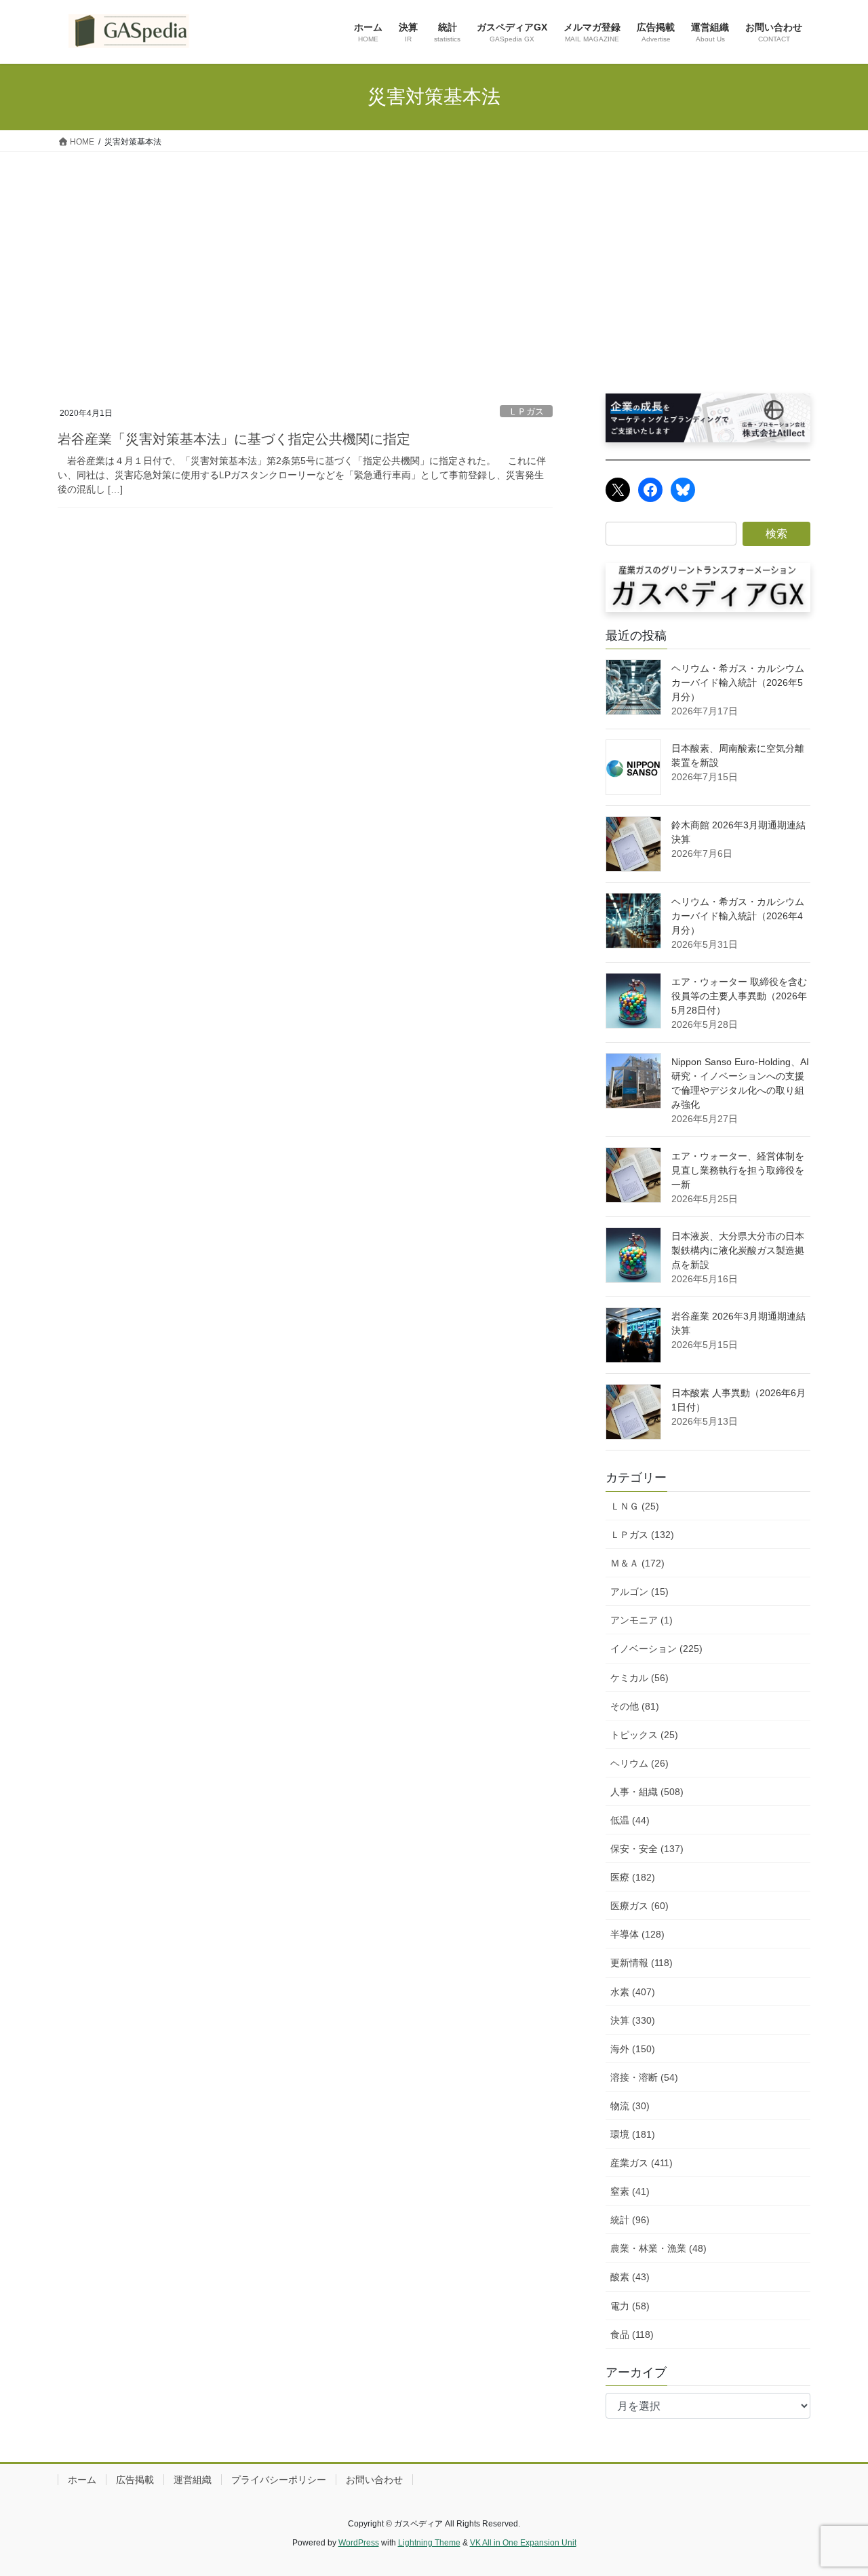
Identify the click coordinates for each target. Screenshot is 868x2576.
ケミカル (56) (639, 1678)
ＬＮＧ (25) (635, 1506)
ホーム (82, 2480)
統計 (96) (630, 2220)
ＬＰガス (526, 411)
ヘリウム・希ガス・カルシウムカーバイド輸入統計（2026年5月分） (738, 683)
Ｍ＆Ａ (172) (637, 1563)
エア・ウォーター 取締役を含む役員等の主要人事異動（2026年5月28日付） (739, 996)
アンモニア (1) (642, 1620)
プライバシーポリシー (279, 2480)
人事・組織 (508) (647, 1792)
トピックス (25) (644, 1735)
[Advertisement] (434, 254)
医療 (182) (633, 1877)
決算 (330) (633, 2020)
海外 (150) (633, 2049)
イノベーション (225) (656, 1649)
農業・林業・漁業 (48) (658, 2248)
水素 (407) (633, 1992)
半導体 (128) (637, 1934)
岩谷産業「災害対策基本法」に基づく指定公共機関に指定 (234, 439)
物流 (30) (630, 2106)
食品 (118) (632, 2334)
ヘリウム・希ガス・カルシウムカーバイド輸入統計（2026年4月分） (738, 916)
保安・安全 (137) (647, 1849)
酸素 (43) (630, 2277)
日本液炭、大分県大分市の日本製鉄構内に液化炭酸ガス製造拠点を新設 (738, 1250)
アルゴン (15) (639, 1592)
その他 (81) (635, 1706)
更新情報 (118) (642, 1963)
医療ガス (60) (639, 1906)
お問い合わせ (374, 2480)
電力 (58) (630, 2306)
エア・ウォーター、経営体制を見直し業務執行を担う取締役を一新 (738, 1170)
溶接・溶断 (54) (644, 2077)
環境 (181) (633, 2134)
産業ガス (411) (642, 2163)
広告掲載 (135, 2480)
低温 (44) (630, 1820)
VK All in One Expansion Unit (523, 2543)
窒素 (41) (630, 2191)
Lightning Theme (429, 2543)
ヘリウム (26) (639, 1763)
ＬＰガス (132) (642, 1535)
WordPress (359, 2543)
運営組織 (193, 2480)
